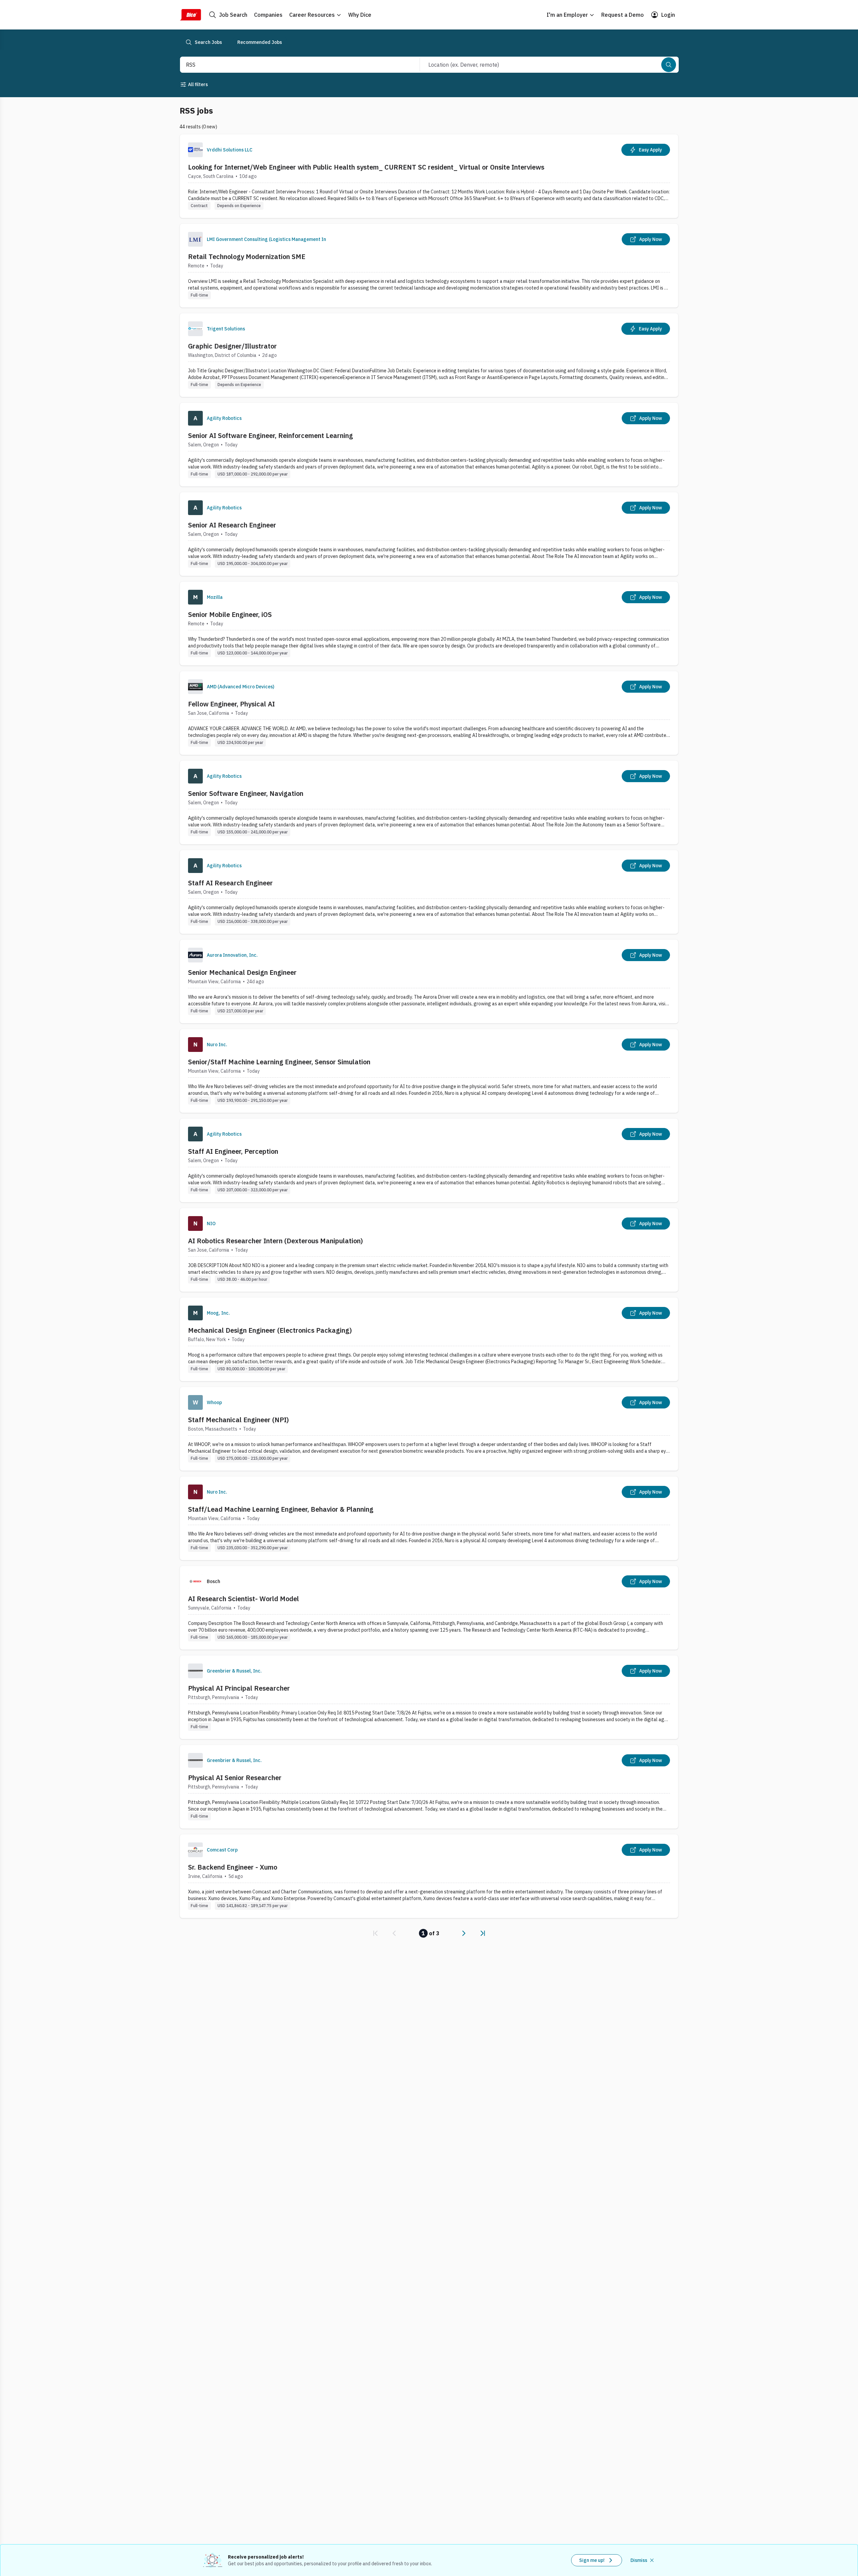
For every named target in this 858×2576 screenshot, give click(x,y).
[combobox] (293, 65)
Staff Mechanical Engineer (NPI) (238, 1420)
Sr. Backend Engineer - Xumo (233, 1867)
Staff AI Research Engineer (230, 883)
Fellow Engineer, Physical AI (231, 704)
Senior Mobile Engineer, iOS (230, 614)
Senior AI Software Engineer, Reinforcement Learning (270, 435)
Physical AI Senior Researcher (235, 1778)
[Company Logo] (195, 150)
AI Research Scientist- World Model (243, 1599)
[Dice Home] (190, 15)
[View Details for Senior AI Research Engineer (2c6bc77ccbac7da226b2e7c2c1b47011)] (429, 534)
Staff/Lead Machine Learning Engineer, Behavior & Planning (281, 1509)
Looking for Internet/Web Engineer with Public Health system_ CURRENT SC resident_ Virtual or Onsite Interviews (366, 167)
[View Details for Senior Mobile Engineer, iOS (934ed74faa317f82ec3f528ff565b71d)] (429, 623)
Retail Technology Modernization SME (247, 257)
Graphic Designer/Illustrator (232, 346)
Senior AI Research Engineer (232, 525)
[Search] (669, 65)
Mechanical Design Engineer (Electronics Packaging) (270, 1330)
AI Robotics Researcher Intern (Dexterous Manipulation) (275, 1241)
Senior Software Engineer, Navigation (246, 793)
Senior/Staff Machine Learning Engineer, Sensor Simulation (279, 1062)
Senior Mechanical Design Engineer (242, 972)
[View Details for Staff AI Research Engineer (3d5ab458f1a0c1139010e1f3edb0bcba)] (429, 892)
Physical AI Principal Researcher (239, 1688)
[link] (375, 1933)
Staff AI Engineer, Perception (233, 1151)
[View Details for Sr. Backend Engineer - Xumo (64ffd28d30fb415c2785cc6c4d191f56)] (429, 1876)
